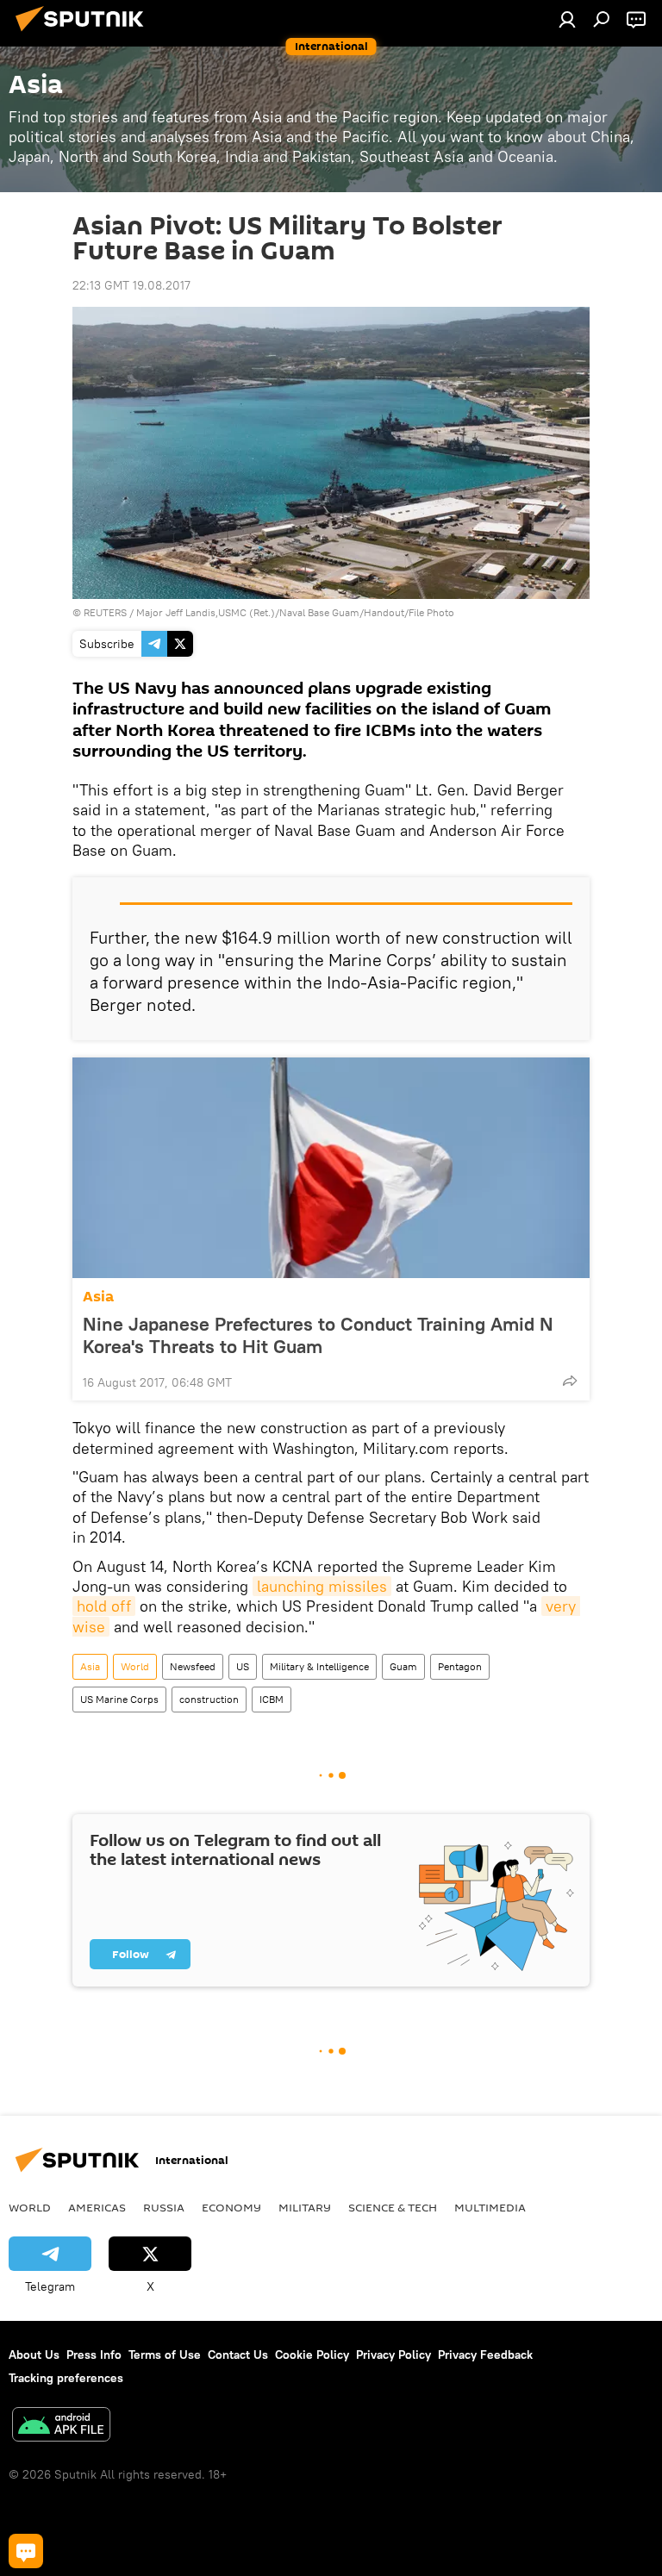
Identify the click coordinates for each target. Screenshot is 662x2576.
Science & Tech (393, 2207)
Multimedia (490, 2207)
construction (209, 1699)
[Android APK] (61, 2426)
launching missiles (322, 1586)
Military (305, 2207)
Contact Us (238, 2355)
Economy (231, 2207)
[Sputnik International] (84, 34)
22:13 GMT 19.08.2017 (131, 285)
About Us (34, 2355)
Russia (164, 2207)
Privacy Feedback (485, 2355)
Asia (98, 1297)
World (135, 1666)
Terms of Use (165, 2355)
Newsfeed (193, 1666)
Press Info (94, 2355)
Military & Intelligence (319, 1666)
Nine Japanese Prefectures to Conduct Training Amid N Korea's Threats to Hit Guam (318, 1335)
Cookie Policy (312, 2355)
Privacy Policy (393, 2355)
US (243, 1666)
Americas (97, 2207)
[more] (570, 1381)
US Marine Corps (119, 1699)
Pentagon (460, 1666)
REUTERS (105, 612)
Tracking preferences (66, 2378)
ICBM (272, 1699)
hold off (104, 1606)
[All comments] (26, 2551)
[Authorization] (567, 19)
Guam (403, 1666)
